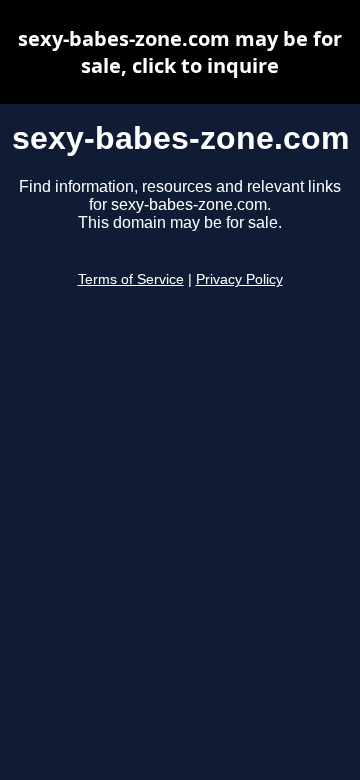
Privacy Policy (239, 279)
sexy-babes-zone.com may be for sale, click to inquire (180, 52)
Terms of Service (131, 279)
